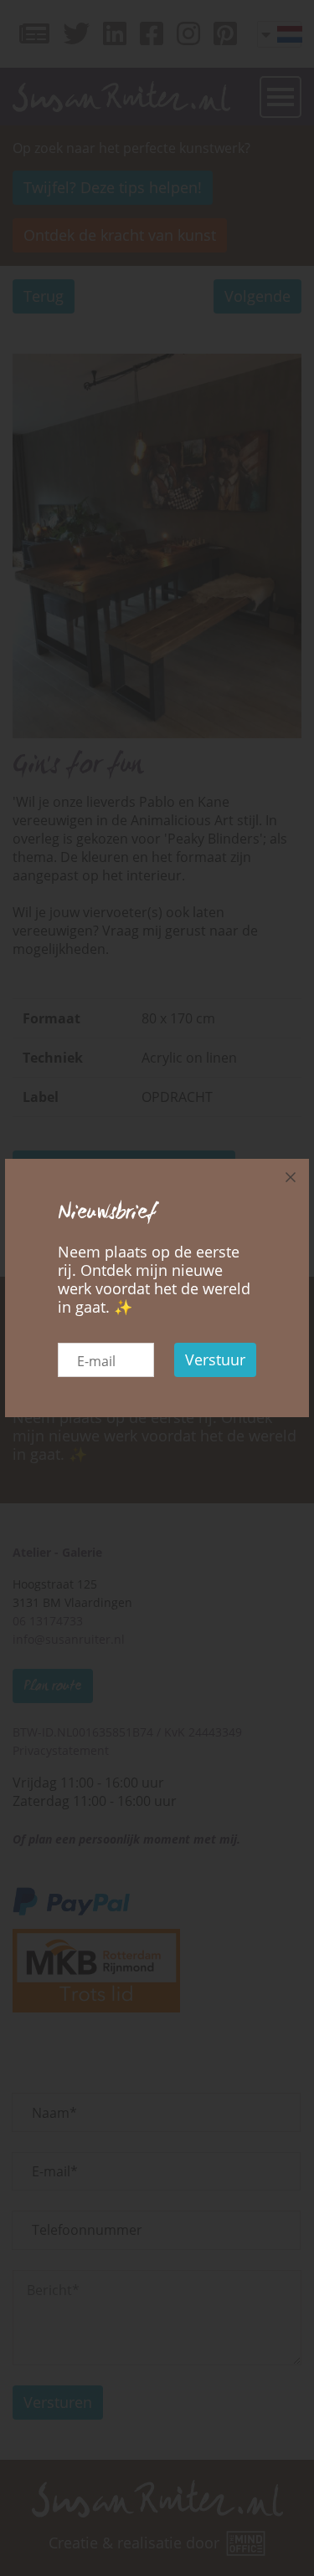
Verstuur (215, 1359)
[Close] (291, 1177)
